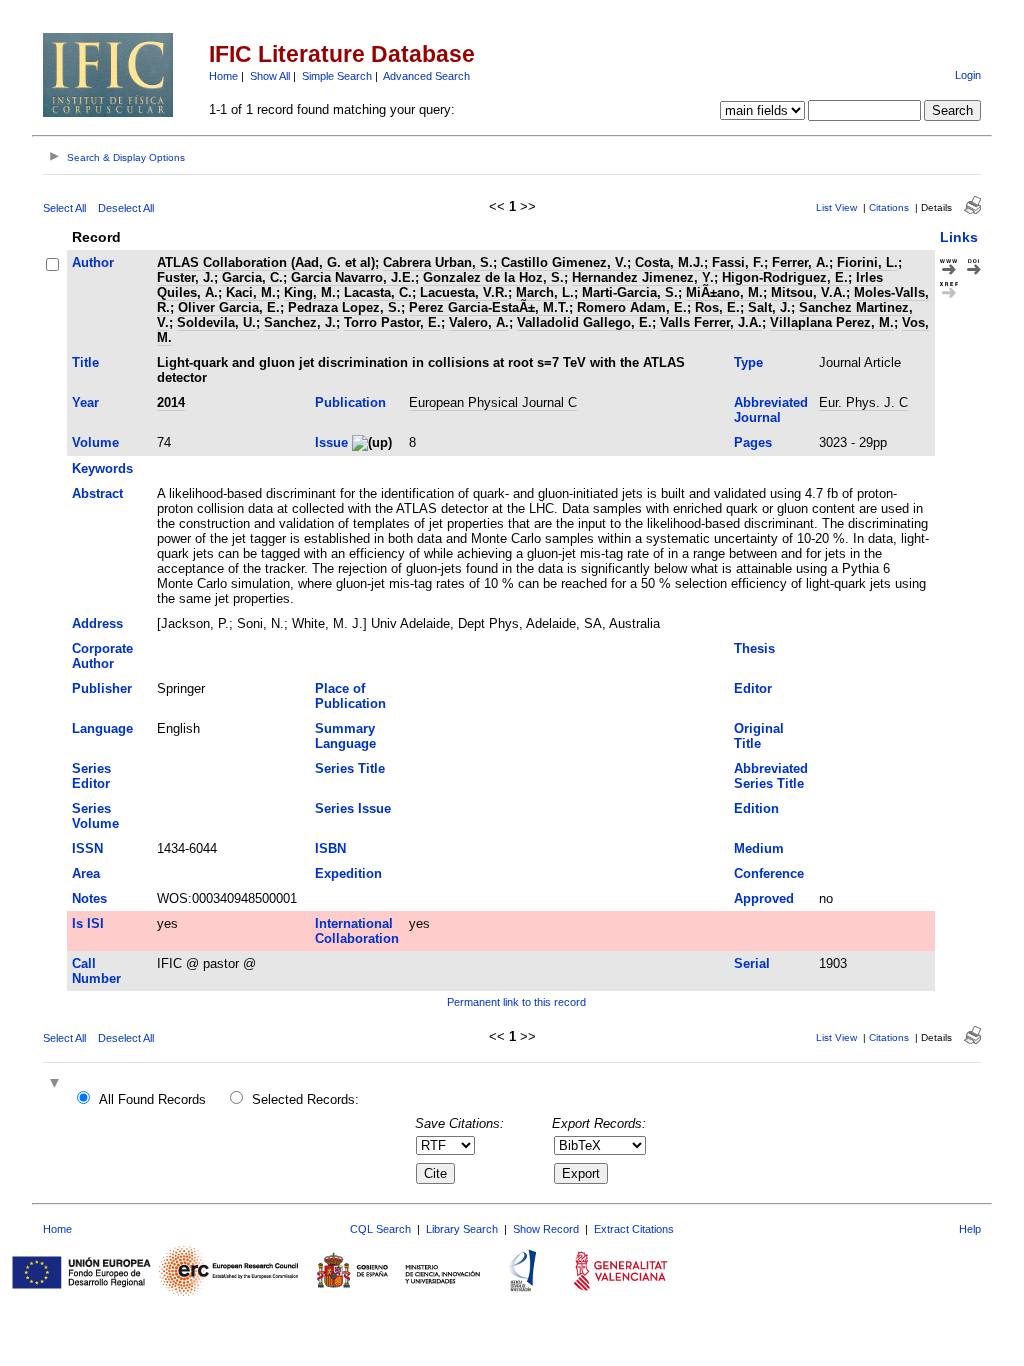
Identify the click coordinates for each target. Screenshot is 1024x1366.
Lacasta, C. (378, 292)
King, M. (310, 292)
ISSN (87, 848)
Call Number (96, 971)
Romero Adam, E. (632, 307)
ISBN (330, 848)
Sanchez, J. (300, 322)
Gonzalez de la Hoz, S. (493, 277)
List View (836, 207)
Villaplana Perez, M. (832, 322)
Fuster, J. (185, 277)
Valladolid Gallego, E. (584, 322)
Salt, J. (769, 307)
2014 (171, 402)
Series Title (350, 768)
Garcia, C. (252, 277)
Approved (764, 898)
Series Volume (95, 816)
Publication (350, 402)
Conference (769, 873)
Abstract (97, 493)
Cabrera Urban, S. (438, 262)
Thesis (754, 648)
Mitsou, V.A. (808, 292)
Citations (889, 207)
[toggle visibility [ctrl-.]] (57, 1084)
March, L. (545, 292)
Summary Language (345, 736)
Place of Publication (350, 696)
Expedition (348, 873)
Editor (753, 688)
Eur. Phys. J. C (863, 402)
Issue (331, 442)
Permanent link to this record (516, 1002)
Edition (756, 808)
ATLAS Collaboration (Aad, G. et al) (266, 262)
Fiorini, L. (867, 262)
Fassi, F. (738, 262)
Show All (270, 76)
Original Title (759, 736)
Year (85, 402)
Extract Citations (634, 1229)
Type (748, 362)
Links (959, 237)
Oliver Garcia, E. (229, 307)
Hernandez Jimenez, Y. (643, 277)
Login (968, 75)
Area (86, 873)
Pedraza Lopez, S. (344, 307)
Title (85, 362)
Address (97, 623)
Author (93, 262)
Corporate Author (102, 656)
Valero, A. (479, 322)
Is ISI (88, 923)
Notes (89, 898)
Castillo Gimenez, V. (564, 262)
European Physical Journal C (493, 402)
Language (102, 728)
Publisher (102, 688)
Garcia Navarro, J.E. (353, 277)
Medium (759, 848)
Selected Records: (305, 1099)
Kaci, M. (251, 292)
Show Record (546, 1229)
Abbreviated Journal (771, 410)
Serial (752, 963)
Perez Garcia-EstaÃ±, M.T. (489, 307)
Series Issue (353, 808)
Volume (95, 442)
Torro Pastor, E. (392, 322)
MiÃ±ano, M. (724, 292)
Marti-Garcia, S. (630, 292)
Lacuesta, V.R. (464, 292)
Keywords (102, 468)
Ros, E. (717, 307)
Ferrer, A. (800, 262)
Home (223, 76)
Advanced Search (426, 76)
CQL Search (380, 1229)
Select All (64, 208)
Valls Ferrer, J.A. (711, 322)
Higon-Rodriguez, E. (785, 277)
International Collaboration (357, 931)
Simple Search (337, 76)
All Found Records (152, 1099)
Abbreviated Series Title (771, 776)
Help (970, 1229)
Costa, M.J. (669, 262)
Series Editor (91, 776)
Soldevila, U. (216, 322)
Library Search (462, 1229)
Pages (753, 442)
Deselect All (126, 208)
